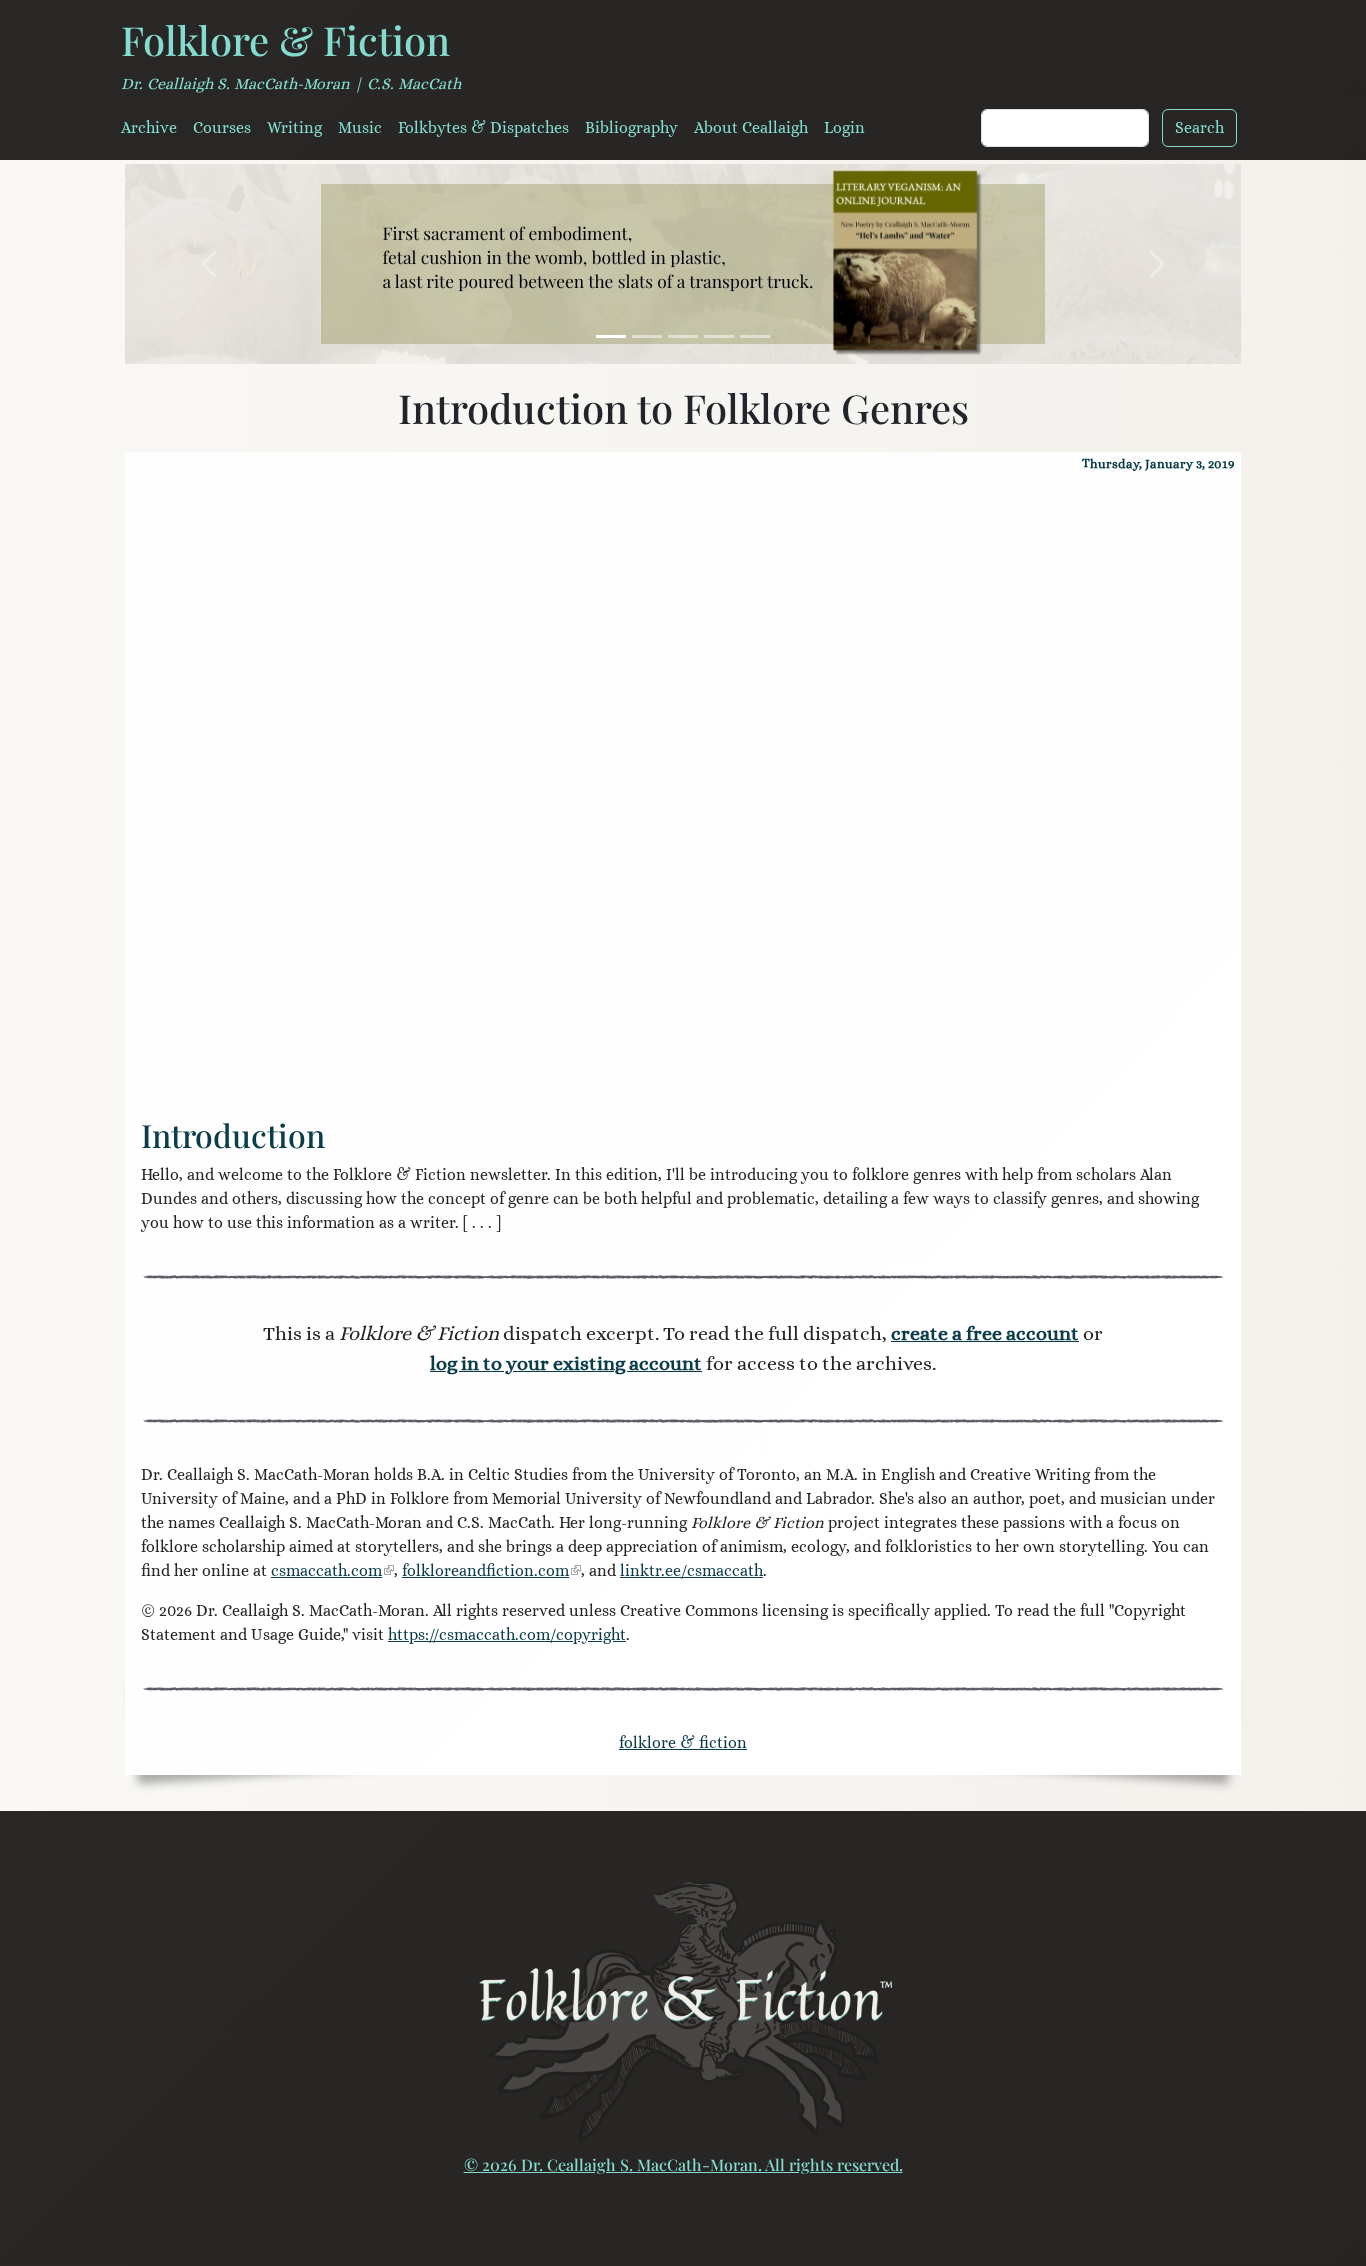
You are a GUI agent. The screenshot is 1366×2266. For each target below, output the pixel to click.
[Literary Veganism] (611, 336)
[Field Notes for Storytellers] (647, 336)
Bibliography (631, 127)
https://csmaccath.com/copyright (507, 1634)
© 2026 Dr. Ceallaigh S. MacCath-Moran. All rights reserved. (683, 2164)
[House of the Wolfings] (719, 336)
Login (844, 127)
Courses (222, 127)
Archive (149, 127)
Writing (294, 127)
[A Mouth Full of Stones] (683, 336)
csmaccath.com (326, 1570)
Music (360, 127)
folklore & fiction (683, 1742)
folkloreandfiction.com (485, 1570)
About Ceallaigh (751, 127)
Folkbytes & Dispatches (483, 127)
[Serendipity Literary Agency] (755, 336)
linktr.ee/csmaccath (691, 1570)
